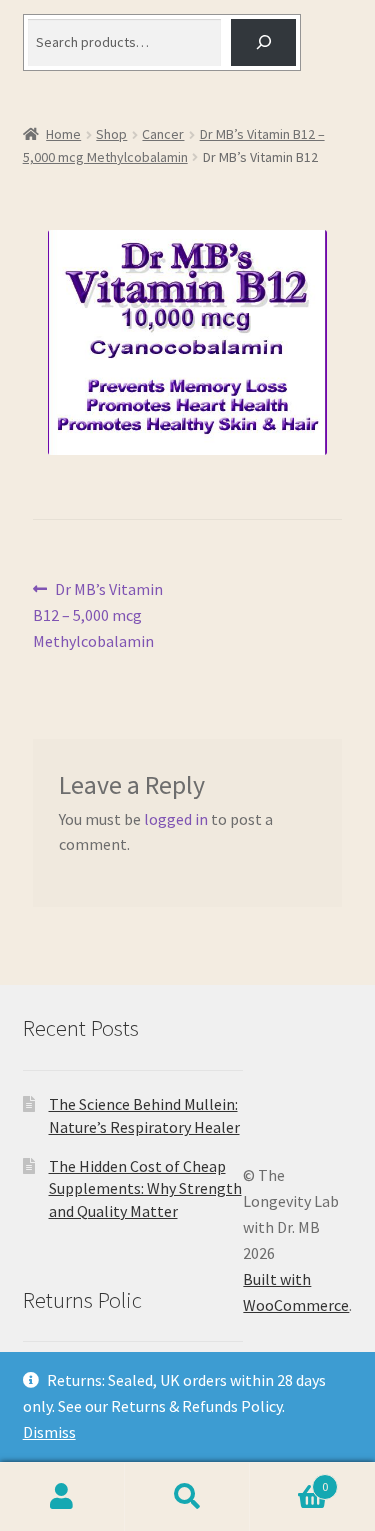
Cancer (163, 134)
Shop (111, 134)
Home (63, 134)
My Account (62, 1497)
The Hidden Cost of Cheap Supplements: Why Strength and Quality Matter (145, 1188)
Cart (289, 1479)
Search (187, 1497)
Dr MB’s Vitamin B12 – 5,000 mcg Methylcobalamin (98, 614)
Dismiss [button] (49, 1432)
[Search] (263, 42)
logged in (176, 819)
